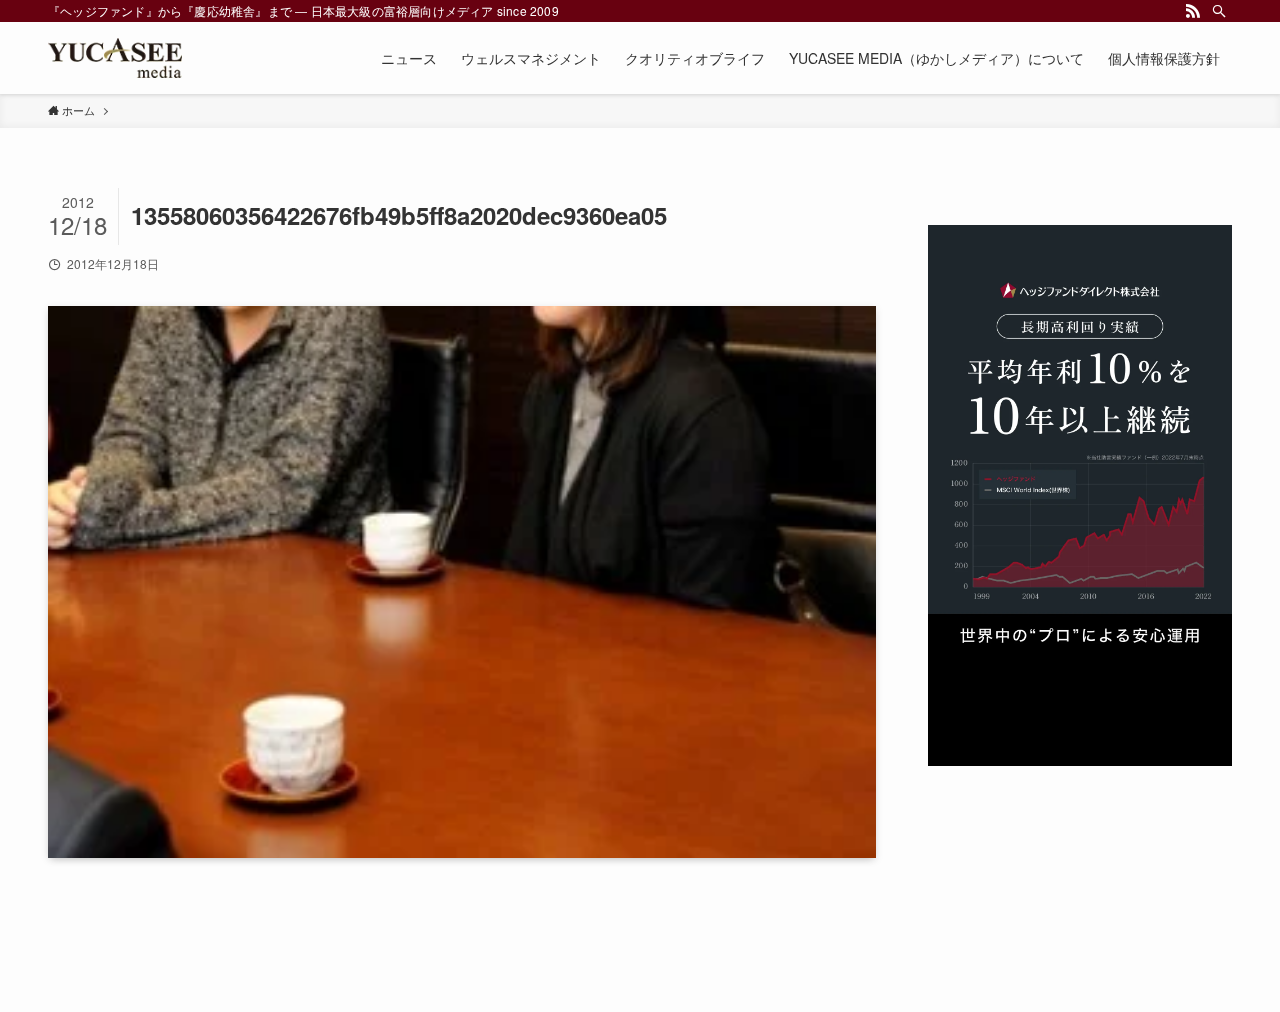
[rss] (1193, 11)
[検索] (1219, 11)
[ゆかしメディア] (115, 58)
